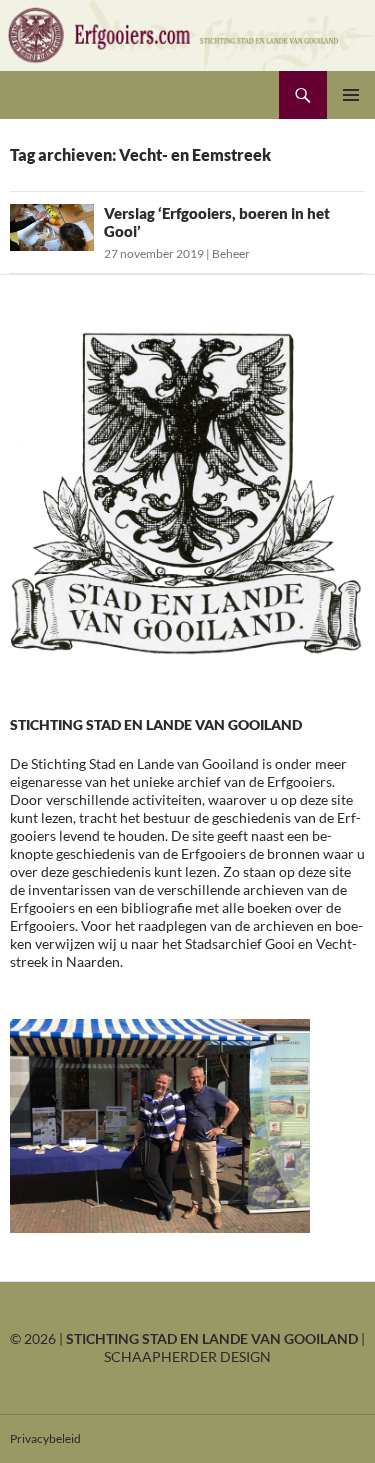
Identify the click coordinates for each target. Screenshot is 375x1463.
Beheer (231, 253)
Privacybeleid (45, 1438)
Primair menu (351, 95)
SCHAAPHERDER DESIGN (187, 1356)
